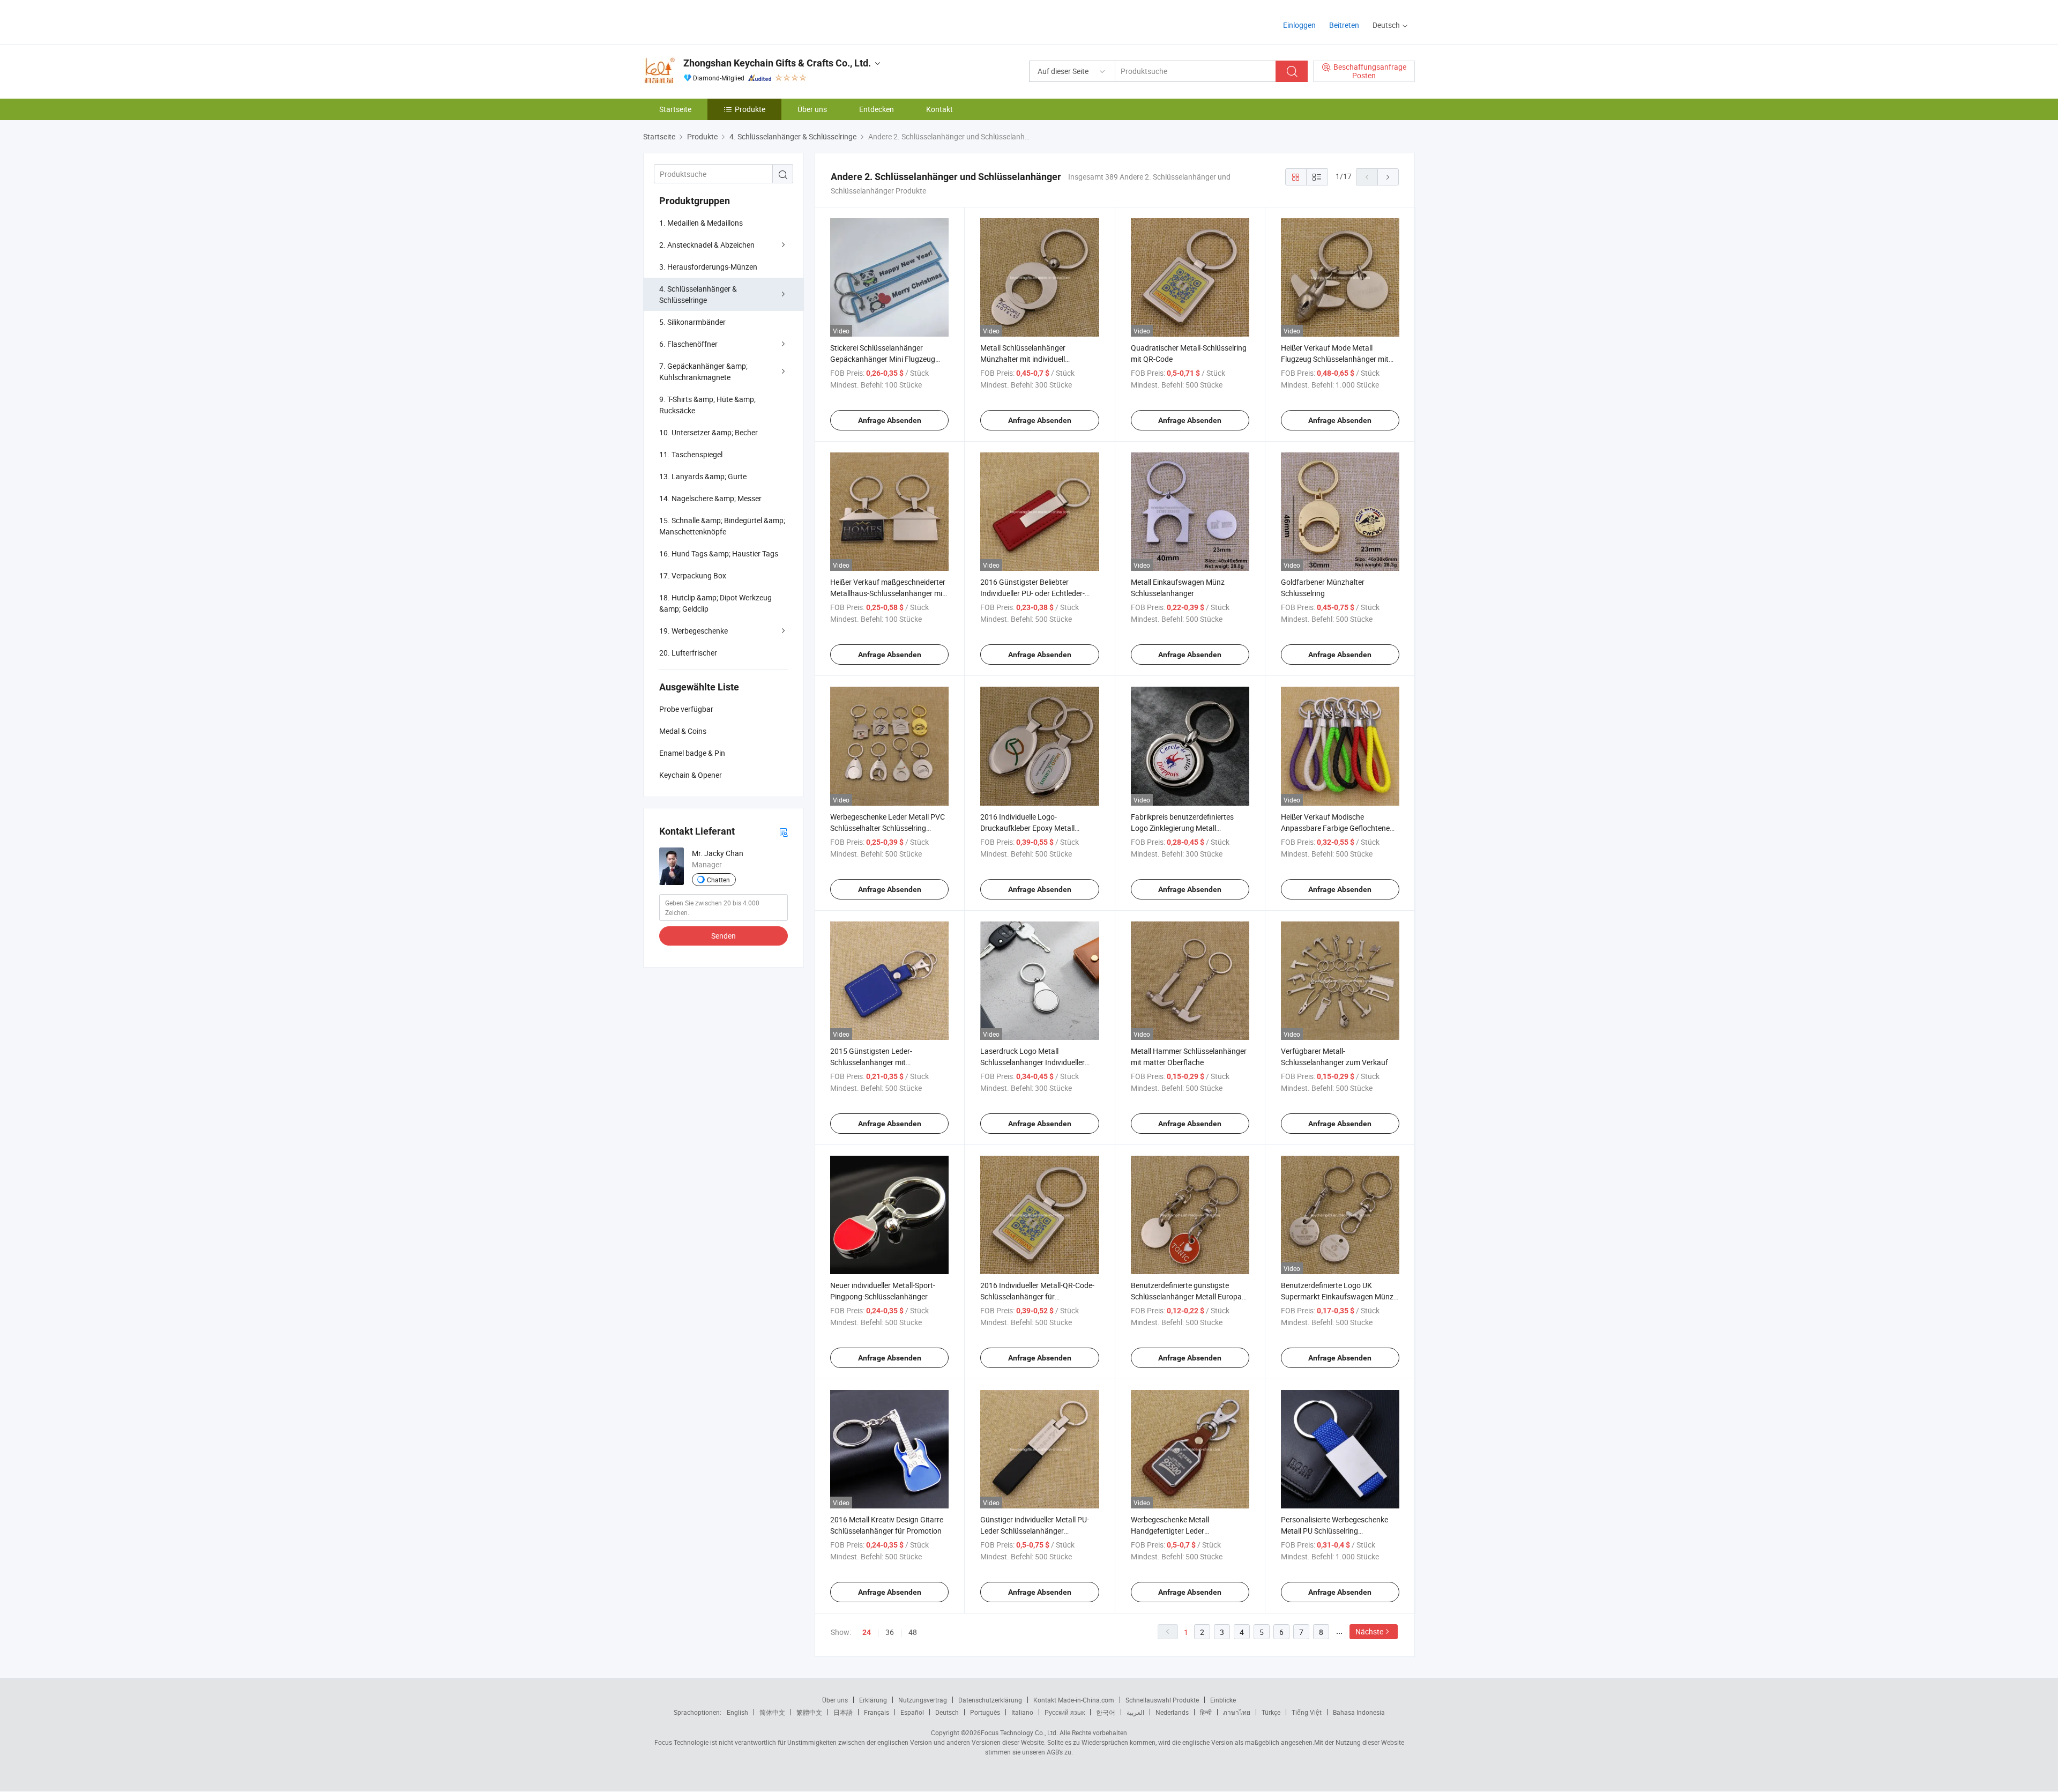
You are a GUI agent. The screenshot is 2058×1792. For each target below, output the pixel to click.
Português (985, 1712)
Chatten (718, 880)
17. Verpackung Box (693, 575)
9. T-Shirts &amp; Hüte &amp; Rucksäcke (707, 405)
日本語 (843, 1712)
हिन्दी (1206, 1712)
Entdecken (877, 109)
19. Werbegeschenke (694, 631)
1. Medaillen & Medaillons (701, 223)
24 (867, 1632)
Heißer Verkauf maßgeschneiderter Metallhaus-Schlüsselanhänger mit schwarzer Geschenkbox (888, 593)
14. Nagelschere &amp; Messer (710, 498)
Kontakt (939, 109)
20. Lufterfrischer (688, 653)
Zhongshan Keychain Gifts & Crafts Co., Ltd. (777, 63)
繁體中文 (809, 1712)
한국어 (1106, 1712)
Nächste (1369, 1631)
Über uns (812, 109)
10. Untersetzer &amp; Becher (709, 432)
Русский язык (1065, 1712)
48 (913, 1632)
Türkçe (1271, 1712)
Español (912, 1712)
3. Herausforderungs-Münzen (708, 267)
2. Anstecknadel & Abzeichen (707, 245)
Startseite (675, 109)
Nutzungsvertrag (923, 1700)
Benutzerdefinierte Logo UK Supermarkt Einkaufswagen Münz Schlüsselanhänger (1337, 1296)
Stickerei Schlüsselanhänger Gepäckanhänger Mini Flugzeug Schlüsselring (883, 359)
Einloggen (1299, 25)
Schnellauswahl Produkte (1162, 1700)
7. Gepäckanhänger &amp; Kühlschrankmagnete (703, 371)
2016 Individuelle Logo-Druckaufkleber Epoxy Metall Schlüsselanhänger (1027, 828)
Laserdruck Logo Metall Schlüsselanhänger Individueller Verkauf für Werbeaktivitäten (1032, 1062)
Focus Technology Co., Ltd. (1019, 1732)
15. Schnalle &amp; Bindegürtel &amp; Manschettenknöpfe (722, 526)
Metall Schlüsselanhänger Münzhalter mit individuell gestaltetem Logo (1023, 359)
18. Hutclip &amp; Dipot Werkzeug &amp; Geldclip (715, 603)
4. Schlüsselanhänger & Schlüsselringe (698, 294)
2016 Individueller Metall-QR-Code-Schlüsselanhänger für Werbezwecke (1037, 1296)
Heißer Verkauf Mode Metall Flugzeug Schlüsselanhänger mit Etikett (1335, 359)
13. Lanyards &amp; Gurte (703, 476)
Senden (724, 936)
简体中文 (772, 1712)
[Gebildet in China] (712, 21)
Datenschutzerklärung (990, 1700)
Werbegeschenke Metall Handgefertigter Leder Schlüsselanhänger (1170, 1531)
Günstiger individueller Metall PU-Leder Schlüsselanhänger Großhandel (1035, 1531)
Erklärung (873, 1700)
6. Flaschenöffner (688, 344)
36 (890, 1632)
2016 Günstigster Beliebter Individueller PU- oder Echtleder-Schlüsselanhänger (1032, 593)
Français (877, 1712)
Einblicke (1223, 1700)
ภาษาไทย (1237, 1712)
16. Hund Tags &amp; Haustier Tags (719, 553)
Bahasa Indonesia (1359, 1712)
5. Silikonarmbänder (692, 322)
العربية (1135, 1712)
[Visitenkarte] (784, 832)
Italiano (1022, 1712)
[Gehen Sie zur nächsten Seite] (1388, 177)
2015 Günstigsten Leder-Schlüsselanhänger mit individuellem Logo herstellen (878, 1062)
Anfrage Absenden (890, 420)
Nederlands (1172, 1712)
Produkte (750, 109)
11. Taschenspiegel (691, 454)
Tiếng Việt (1307, 1712)
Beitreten (1344, 25)
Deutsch (947, 1712)
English (737, 1712)
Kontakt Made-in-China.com (1074, 1700)
